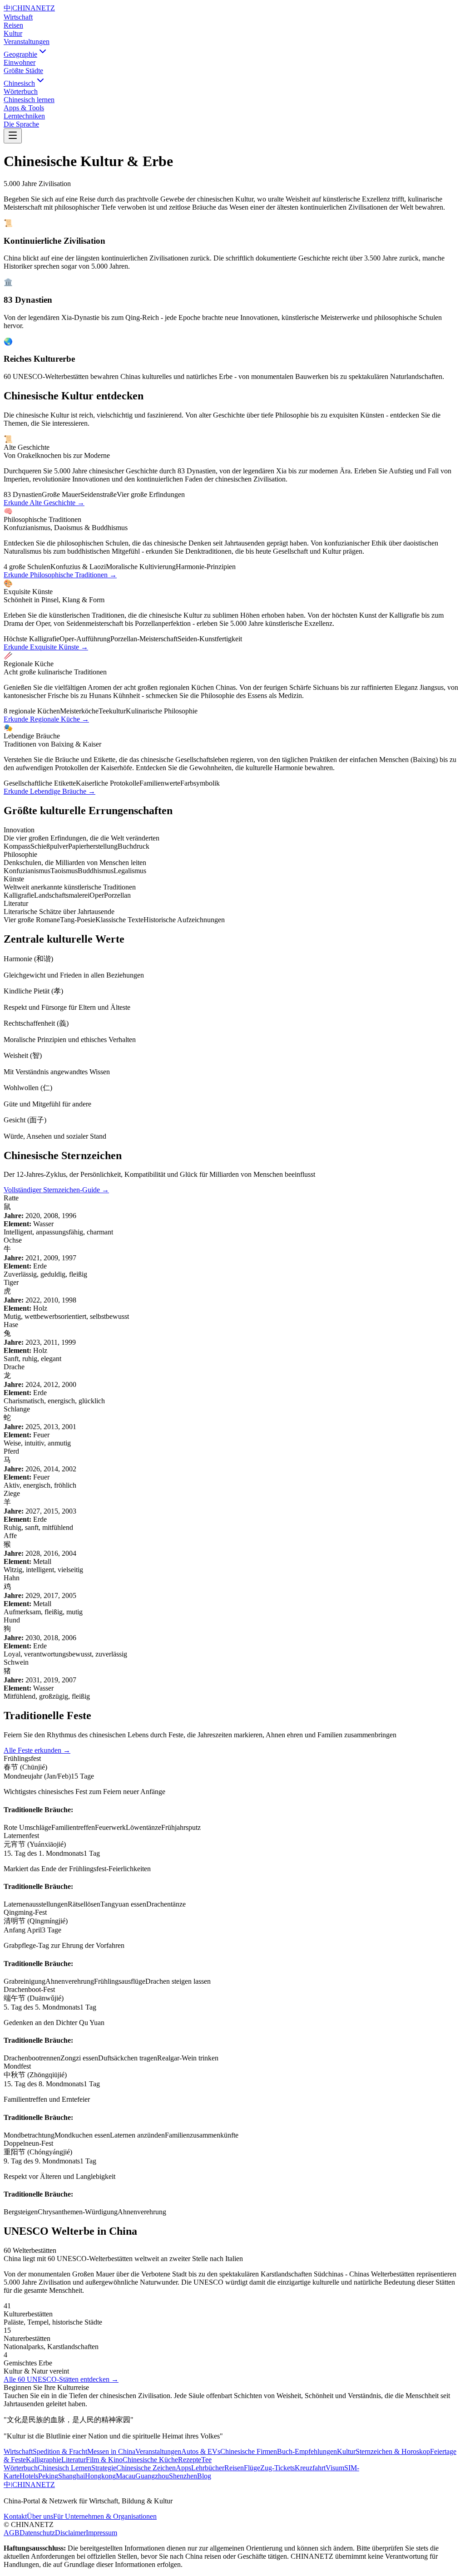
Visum (335, 2468)
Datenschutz (37, 2533)
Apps (183, 2468)
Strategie (104, 2468)
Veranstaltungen (27, 42)
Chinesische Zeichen (146, 2468)
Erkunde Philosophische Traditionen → (60, 575)
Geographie (20, 54)
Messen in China (111, 2451)
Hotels (29, 2476)
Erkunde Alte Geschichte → (44, 503)
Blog (204, 2476)
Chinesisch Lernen (64, 2468)
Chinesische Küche (150, 2460)
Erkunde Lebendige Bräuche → (49, 791)
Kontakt (15, 2516)
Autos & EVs (201, 2451)
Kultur (13, 33)
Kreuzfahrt (310, 2468)
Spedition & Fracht (60, 2451)
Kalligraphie (44, 2460)
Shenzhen (183, 2476)
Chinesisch (19, 83)
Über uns (40, 2516)
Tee (206, 2460)
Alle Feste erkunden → (37, 1750)
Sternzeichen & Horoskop (393, 2451)
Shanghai (72, 2476)
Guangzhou (152, 2476)
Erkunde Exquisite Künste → (46, 647)
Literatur (74, 2460)
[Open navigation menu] (13, 136)
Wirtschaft (18, 17)
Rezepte (190, 2460)
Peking (48, 2476)
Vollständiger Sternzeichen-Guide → (56, 1190)
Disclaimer (70, 2533)
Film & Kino (104, 2460)
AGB (12, 2533)
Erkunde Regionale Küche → (46, 719)
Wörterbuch (21, 2468)
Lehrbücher (208, 2468)
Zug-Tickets (277, 2468)
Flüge (252, 2468)
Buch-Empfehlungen (307, 2451)
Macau (126, 2476)
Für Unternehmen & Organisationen (105, 2516)
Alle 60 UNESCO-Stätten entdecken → (61, 2379)
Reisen (13, 25)
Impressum (101, 2533)
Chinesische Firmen (249, 2451)
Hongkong (100, 2476)
